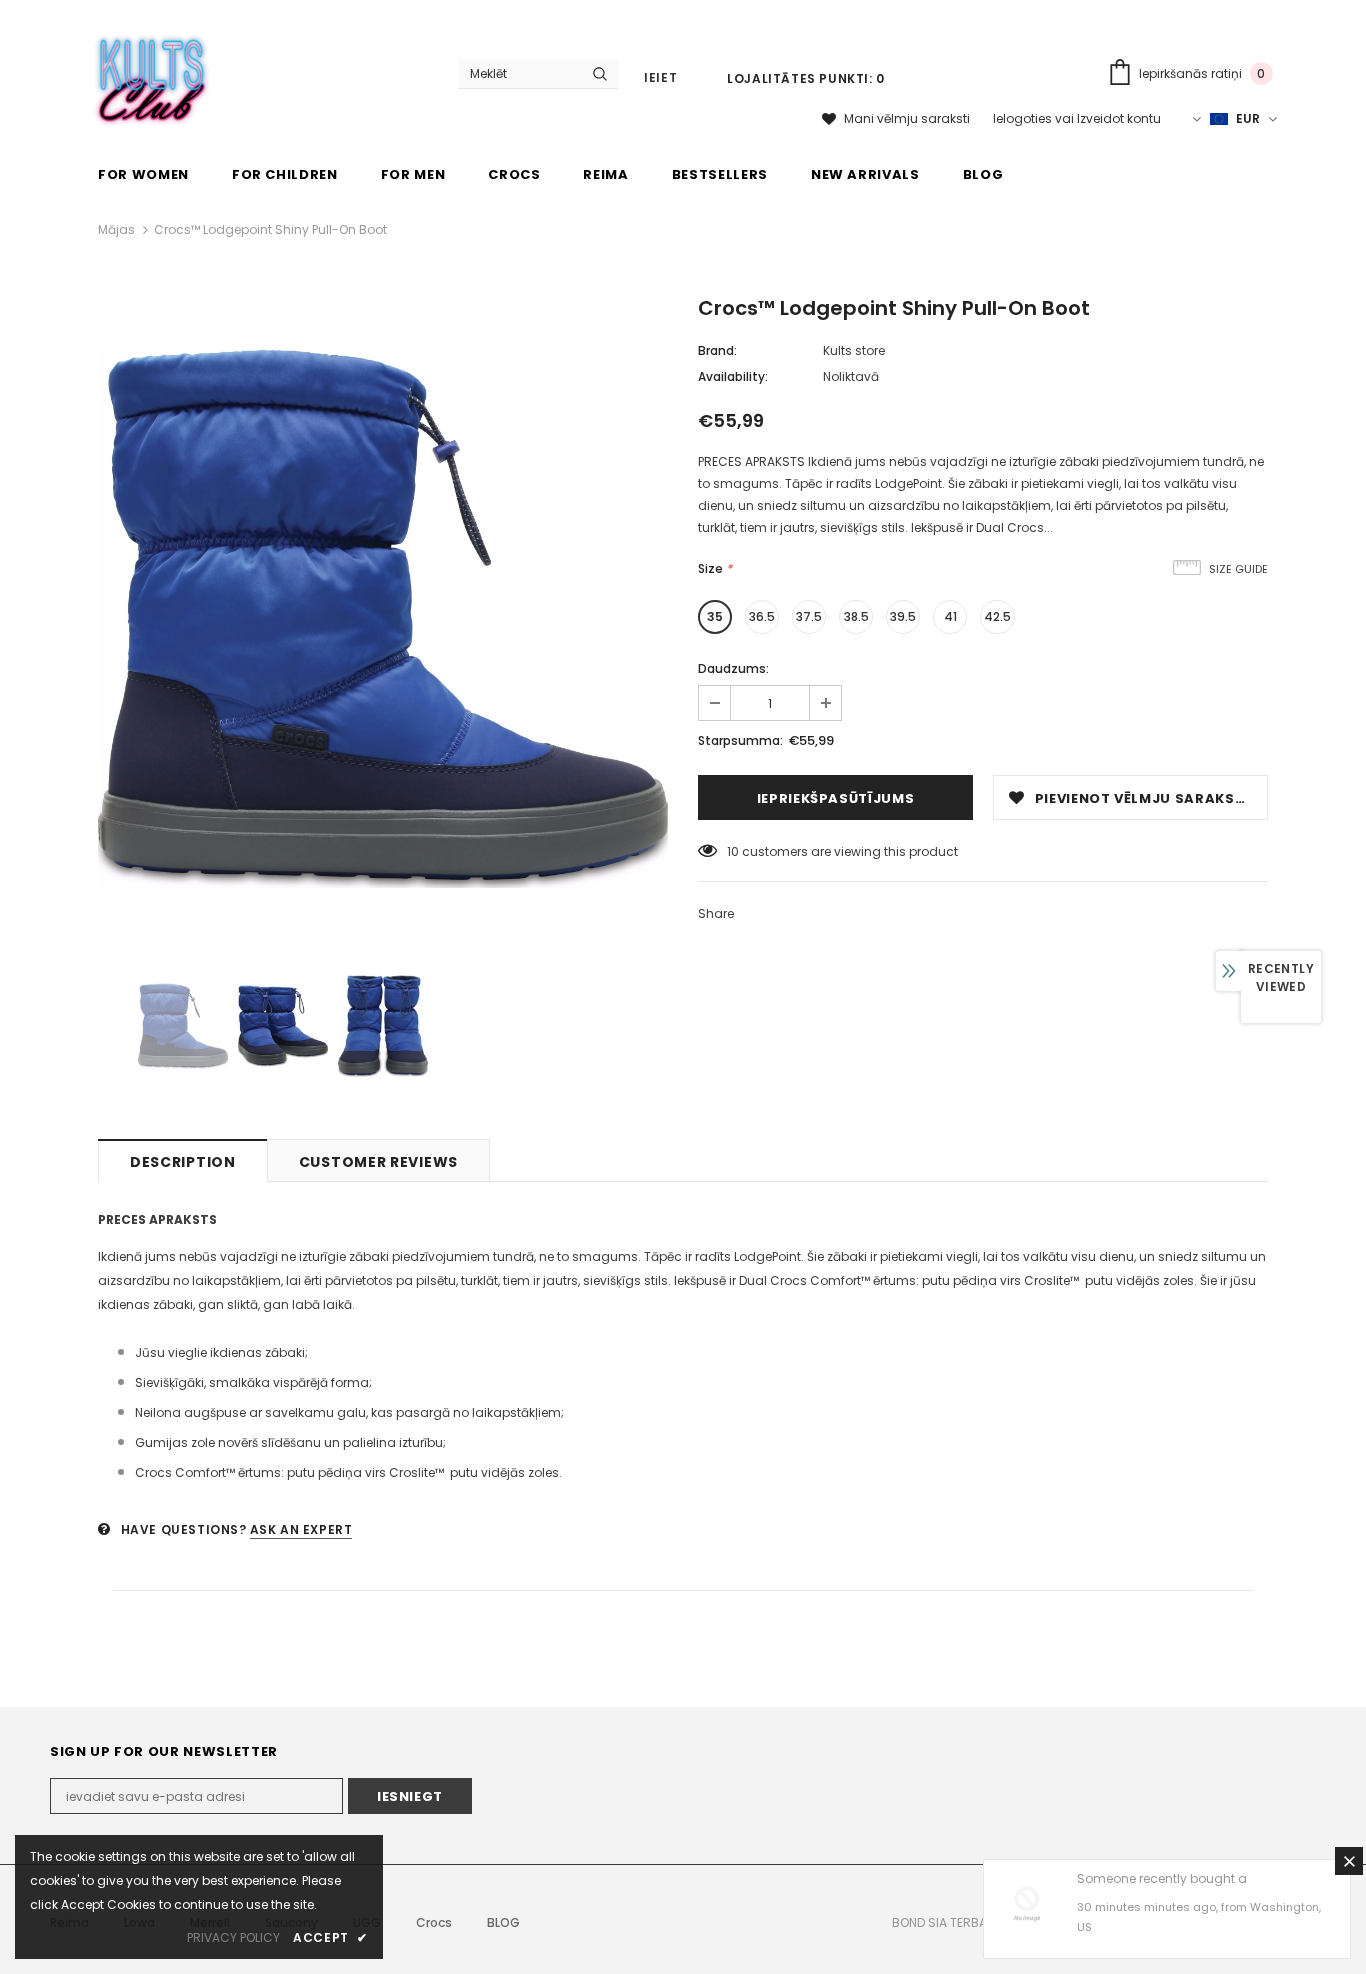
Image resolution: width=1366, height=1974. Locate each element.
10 (733, 851)
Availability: (733, 376)
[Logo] (152, 76)
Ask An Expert (301, 1529)
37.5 (809, 616)
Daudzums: (733, 668)
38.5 (856, 616)
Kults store (854, 350)
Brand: (717, 350)
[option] (383, 619)
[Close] (1349, 1861)
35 (715, 616)
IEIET (660, 77)
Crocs (434, 1922)
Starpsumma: (740, 740)
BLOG (503, 1922)
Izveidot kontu (1119, 118)
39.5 (903, 616)
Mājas (116, 229)
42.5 (997, 616)
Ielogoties (1024, 118)
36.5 (762, 616)
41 (950, 616)
